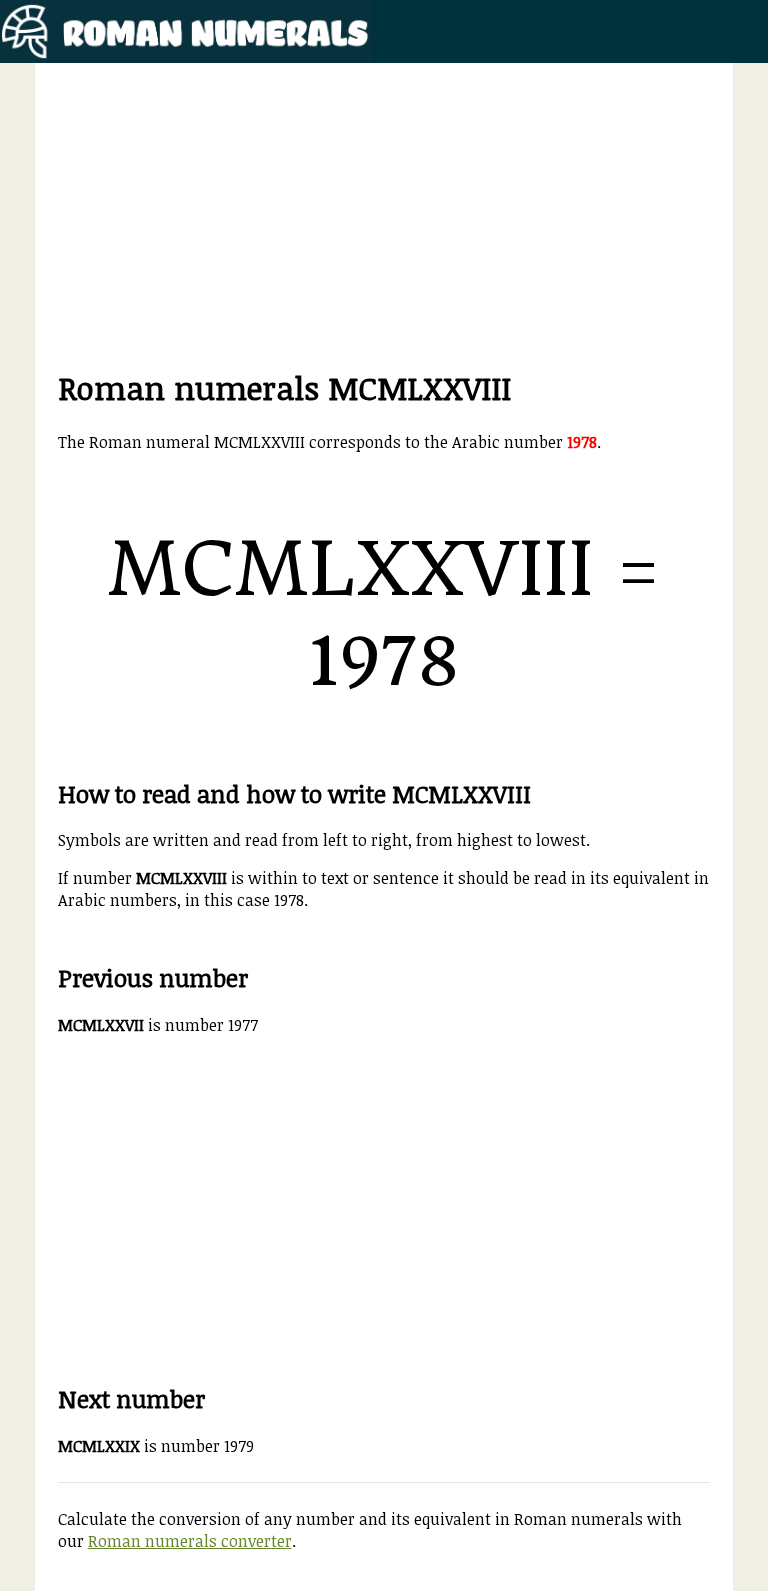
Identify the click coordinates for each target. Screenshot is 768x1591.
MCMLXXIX (99, 1446)
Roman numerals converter (190, 1541)
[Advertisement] (384, 226)
